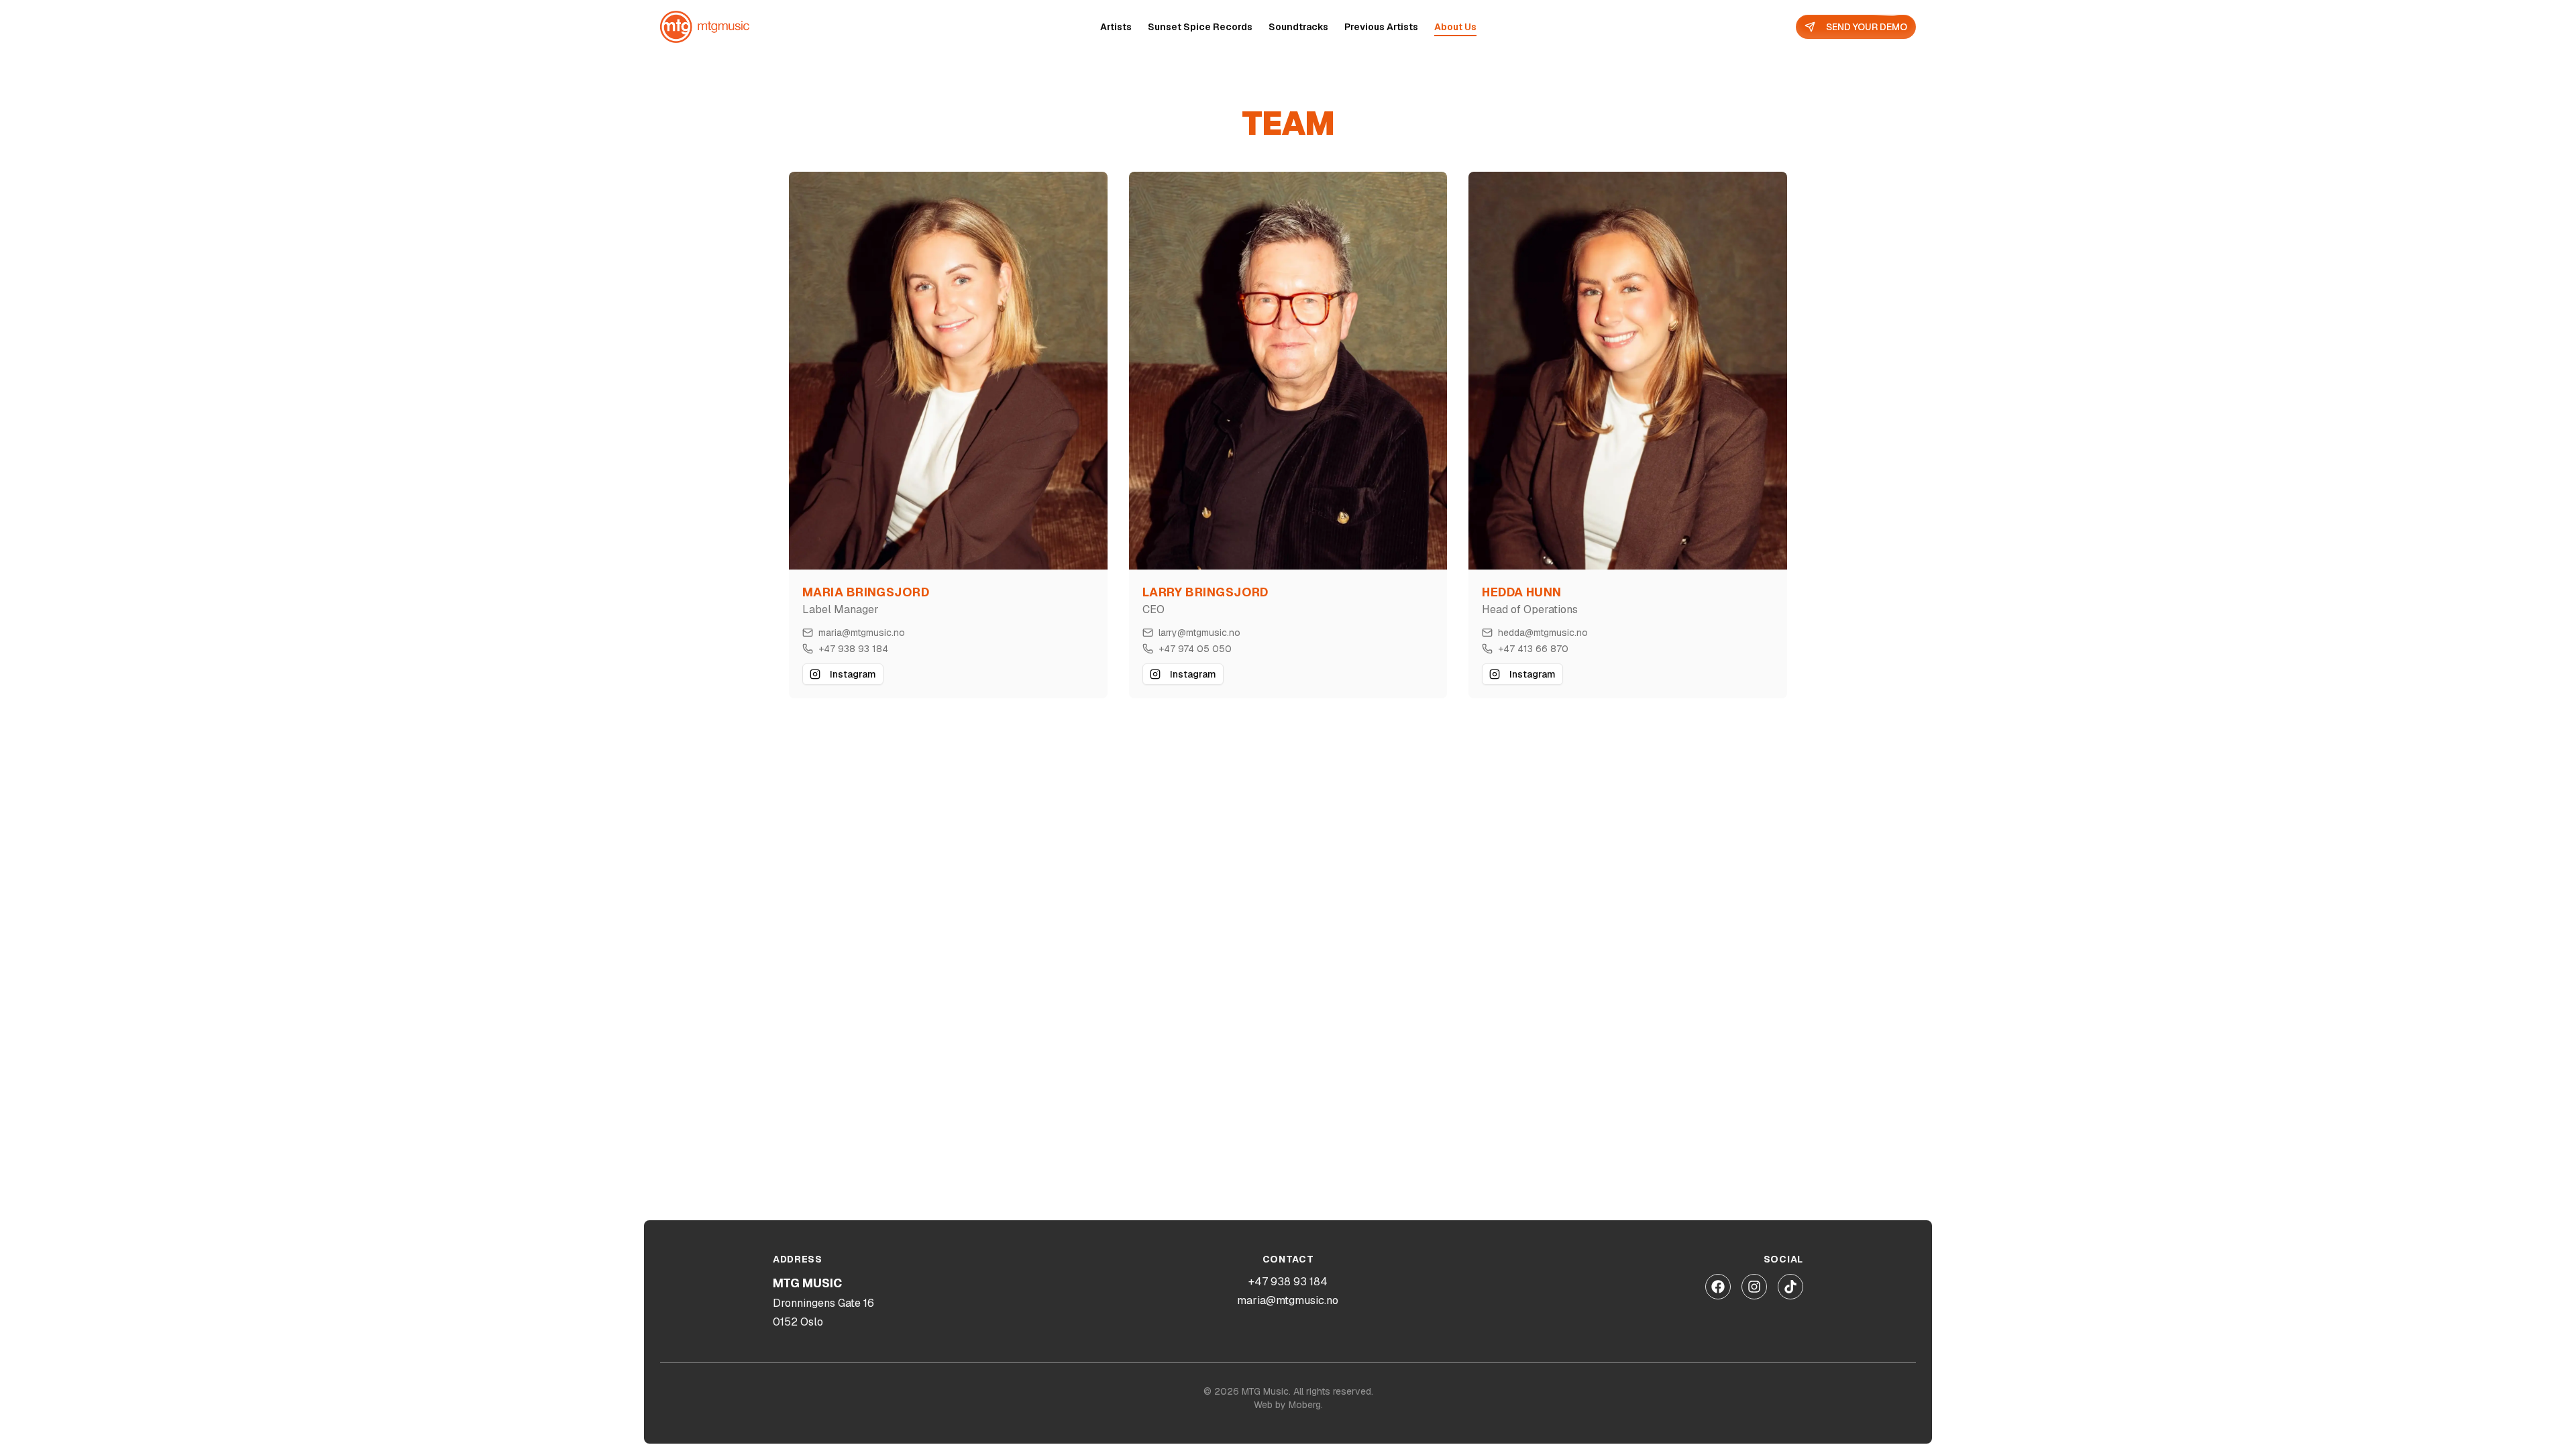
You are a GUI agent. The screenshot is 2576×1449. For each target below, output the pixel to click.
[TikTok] (1790, 1287)
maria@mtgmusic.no (862, 633)
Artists (1116, 27)
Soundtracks (1298, 27)
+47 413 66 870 (1533, 649)
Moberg (1305, 1405)
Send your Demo (1867, 27)
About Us (1455, 27)
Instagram (853, 674)
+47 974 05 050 (1195, 649)
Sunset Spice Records (1200, 27)
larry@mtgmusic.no (1199, 633)
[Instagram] (1754, 1287)
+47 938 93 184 (853, 649)
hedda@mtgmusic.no (1543, 633)
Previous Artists (1381, 27)
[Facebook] (1718, 1287)
